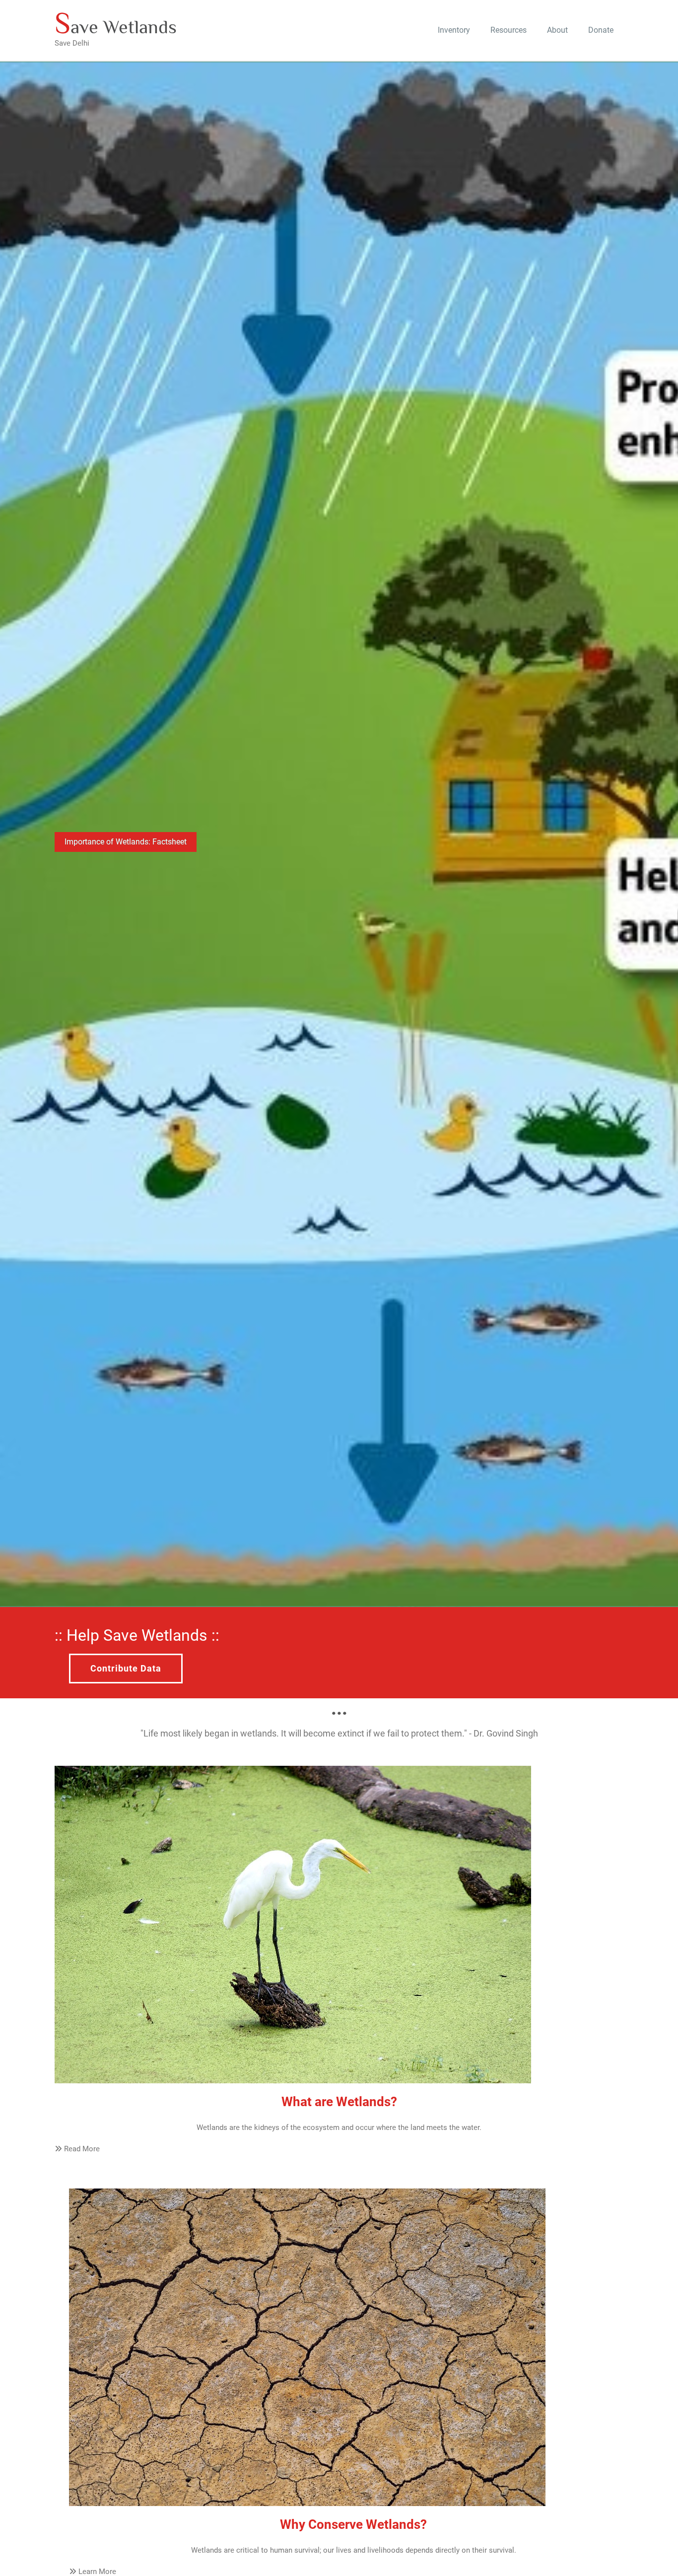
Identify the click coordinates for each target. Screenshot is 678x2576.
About (557, 30)
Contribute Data (126, 1668)
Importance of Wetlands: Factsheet (126, 842)
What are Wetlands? (339, 2102)
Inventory (454, 30)
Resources (508, 30)
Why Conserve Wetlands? (353, 2524)
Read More (81, 2149)
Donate (601, 30)
